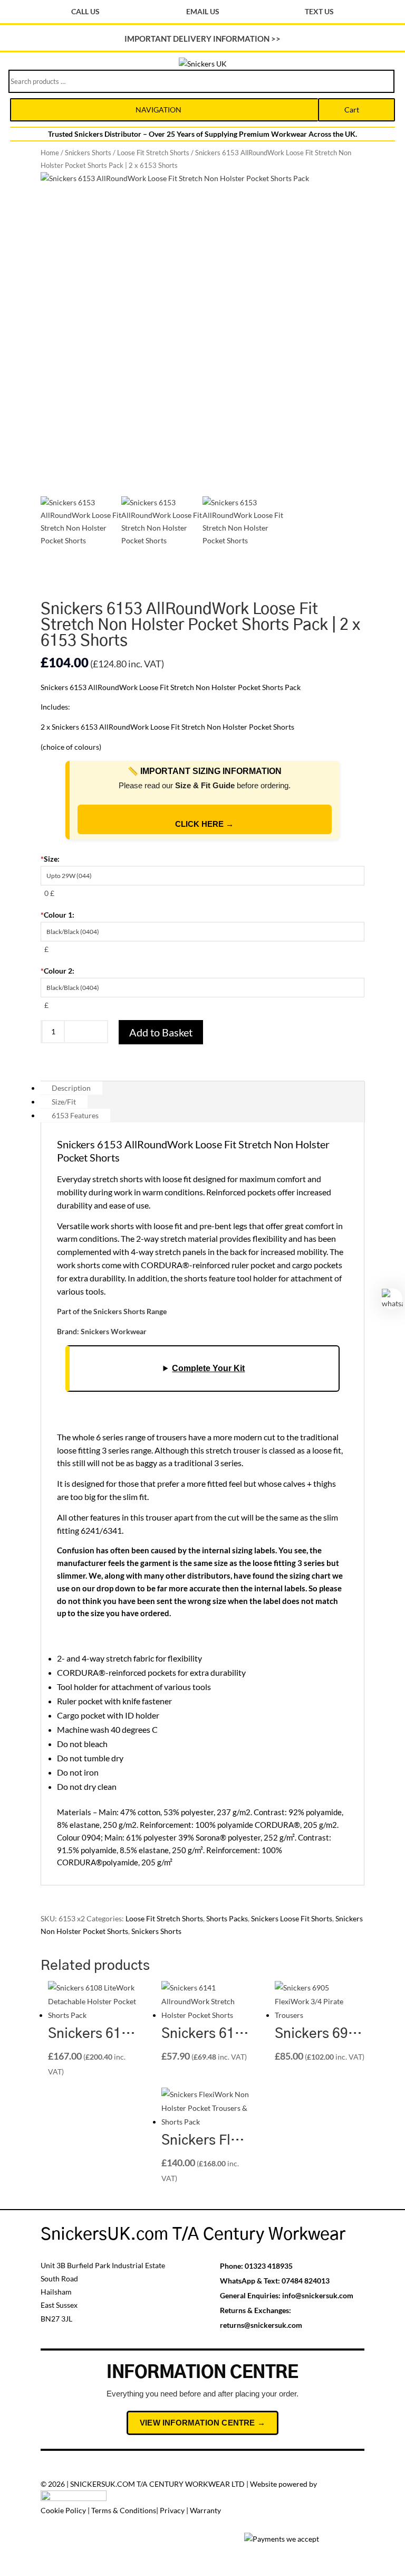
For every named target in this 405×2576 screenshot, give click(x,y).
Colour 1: (57, 915)
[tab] (202, 1088)
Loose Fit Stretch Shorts (153, 153)
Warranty (205, 2510)
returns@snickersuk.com (261, 2325)
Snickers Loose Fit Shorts (292, 1918)
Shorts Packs (227, 1918)
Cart (352, 110)
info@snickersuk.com (318, 2295)
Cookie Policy (63, 2510)
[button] (202, 1838)
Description (71, 1088)
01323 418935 (269, 2266)
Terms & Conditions (124, 2510)
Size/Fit (64, 1102)
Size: (50, 859)
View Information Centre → (202, 2423)
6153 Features (75, 1115)
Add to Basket (161, 1032)
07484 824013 (306, 2281)
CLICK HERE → (204, 824)
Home (50, 153)
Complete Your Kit (208, 1368)
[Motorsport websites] (74, 2498)
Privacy (172, 2510)
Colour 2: (57, 971)
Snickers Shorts (88, 153)
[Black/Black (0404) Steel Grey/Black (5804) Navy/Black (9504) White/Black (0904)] (202, 932)
